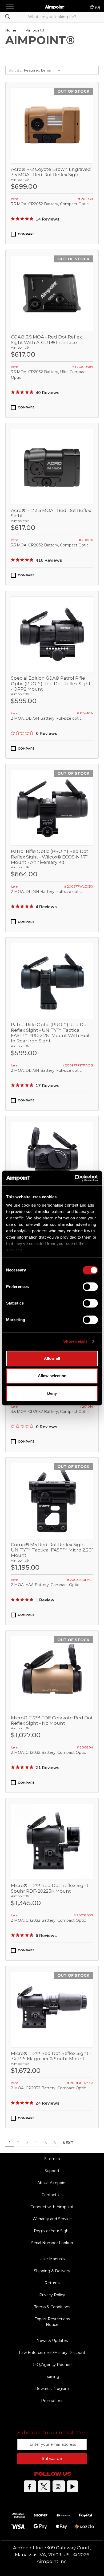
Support (52, 2171)
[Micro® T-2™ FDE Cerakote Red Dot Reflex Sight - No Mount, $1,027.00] (52, 1674)
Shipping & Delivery (52, 2271)
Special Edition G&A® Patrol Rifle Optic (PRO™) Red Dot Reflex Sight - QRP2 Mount (51, 684)
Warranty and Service (52, 2219)
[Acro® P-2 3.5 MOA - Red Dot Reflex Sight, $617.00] (52, 467)
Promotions (52, 2401)
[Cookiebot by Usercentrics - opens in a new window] (75, 1178)
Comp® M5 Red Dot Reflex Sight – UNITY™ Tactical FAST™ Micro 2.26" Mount (52, 1550)
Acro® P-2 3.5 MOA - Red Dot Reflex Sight (51, 513)
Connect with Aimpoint (52, 2207)
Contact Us (52, 2195)
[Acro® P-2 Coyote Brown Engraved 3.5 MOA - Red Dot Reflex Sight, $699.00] (52, 126)
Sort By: (15, 70)
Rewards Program (52, 2389)
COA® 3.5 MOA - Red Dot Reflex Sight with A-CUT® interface (46, 340)
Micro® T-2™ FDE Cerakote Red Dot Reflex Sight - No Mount (52, 1720)
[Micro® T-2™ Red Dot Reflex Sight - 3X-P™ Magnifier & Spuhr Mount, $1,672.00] (52, 2010)
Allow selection (52, 1376)
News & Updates (52, 2341)
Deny (52, 1393)
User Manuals (52, 2259)
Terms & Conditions (52, 2307)
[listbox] (43, 70)
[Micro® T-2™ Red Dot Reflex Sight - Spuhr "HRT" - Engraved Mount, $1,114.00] (52, 1160)
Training (52, 2377)
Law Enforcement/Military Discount (52, 2353)
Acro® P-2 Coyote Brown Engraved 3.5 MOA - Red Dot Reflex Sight (51, 172)
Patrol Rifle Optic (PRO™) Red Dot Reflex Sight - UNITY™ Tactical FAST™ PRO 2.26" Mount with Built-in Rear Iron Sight (52, 1033)
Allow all (52, 1358)
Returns (52, 2283)
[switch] (90, 1287)
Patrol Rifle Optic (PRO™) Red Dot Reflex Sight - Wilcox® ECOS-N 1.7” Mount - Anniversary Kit (50, 857)
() (97, 7)
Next (69, 2143)
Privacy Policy (52, 2295)
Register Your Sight (52, 2231)
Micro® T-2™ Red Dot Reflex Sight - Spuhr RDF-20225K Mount (51, 1888)
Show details (75, 1341)
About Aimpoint (52, 2183)
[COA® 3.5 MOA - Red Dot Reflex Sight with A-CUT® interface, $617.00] (52, 293)
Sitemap (52, 2159)
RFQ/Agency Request (52, 2365)
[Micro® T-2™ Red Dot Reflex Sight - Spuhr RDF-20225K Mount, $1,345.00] (52, 1842)
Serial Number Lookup (52, 2243)
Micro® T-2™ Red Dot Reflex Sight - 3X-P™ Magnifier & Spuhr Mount (51, 2056)
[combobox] (52, 17)
